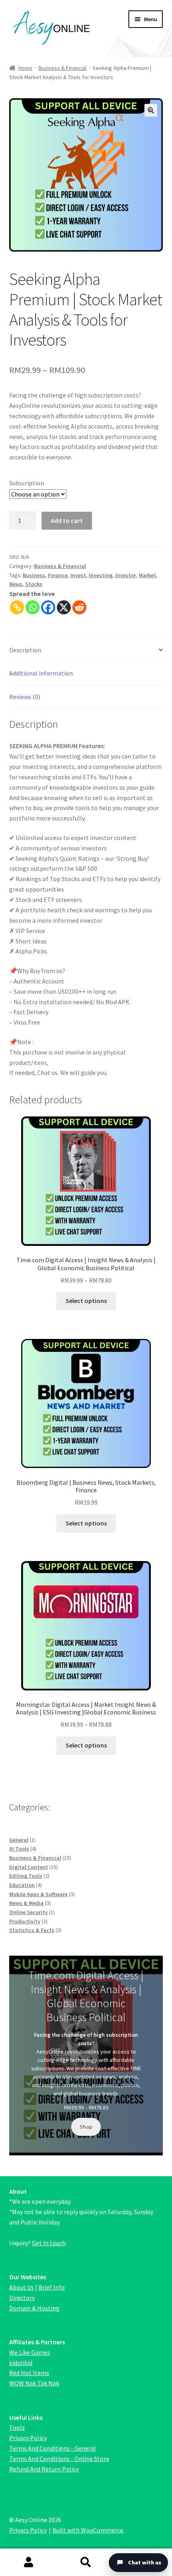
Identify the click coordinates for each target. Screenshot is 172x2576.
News (16, 584)
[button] (151, 110)
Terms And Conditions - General (53, 2448)
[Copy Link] (17, 607)
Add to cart (67, 520)
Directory (22, 2298)
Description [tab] (25, 650)
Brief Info (52, 2287)
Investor (126, 575)
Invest (78, 575)
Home (25, 68)
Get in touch (49, 2243)
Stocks (34, 584)
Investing (101, 575)
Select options (86, 1301)
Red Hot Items (29, 2373)
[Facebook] (48, 607)
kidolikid (21, 2363)
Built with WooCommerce (88, 2530)
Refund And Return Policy (44, 2469)
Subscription (27, 483)
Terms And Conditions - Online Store (59, 2459)
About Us (22, 2287)
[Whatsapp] (33, 607)
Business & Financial (62, 68)
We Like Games (30, 2352)
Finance (58, 575)
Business (34, 575)
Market (147, 575)
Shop (86, 2127)
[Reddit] (79, 607)
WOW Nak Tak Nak (34, 2383)
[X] (64, 607)
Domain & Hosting (34, 2308)
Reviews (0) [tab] (25, 697)
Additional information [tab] (41, 673)
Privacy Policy (28, 2438)
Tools (17, 2427)
